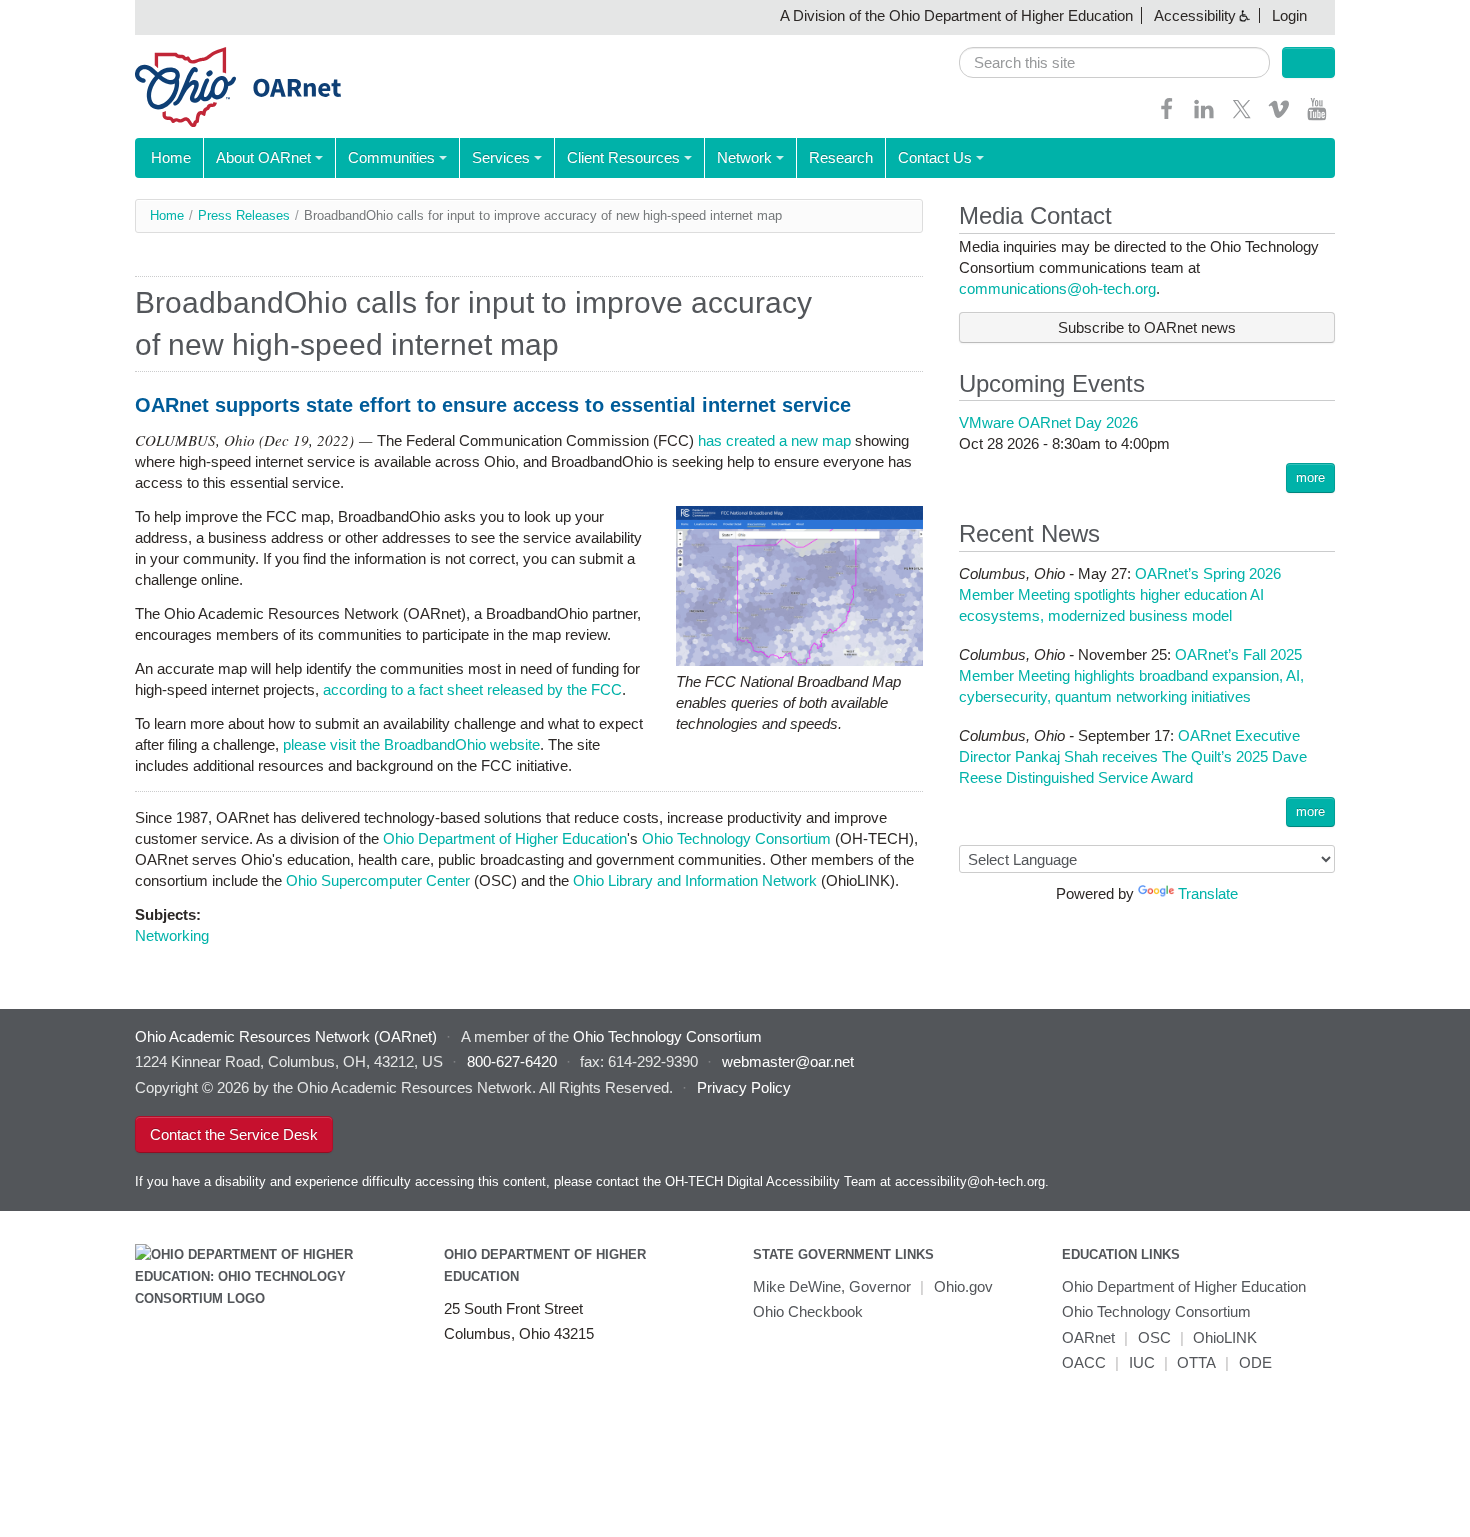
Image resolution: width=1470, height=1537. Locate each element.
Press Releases (244, 215)
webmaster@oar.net (788, 1061)
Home (171, 157)
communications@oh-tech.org (1057, 288)
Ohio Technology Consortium (1156, 1311)
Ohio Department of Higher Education (505, 838)
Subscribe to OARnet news (1147, 327)
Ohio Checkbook (808, 1311)
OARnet (1088, 1337)
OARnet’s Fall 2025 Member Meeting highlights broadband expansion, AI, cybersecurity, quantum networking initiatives (1131, 675)
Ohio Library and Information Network (695, 880)
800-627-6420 (512, 1061)
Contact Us (935, 157)
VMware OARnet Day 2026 (1048, 422)
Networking (172, 935)
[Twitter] (1242, 115)
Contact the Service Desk (234, 1134)
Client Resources (623, 157)
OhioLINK (1225, 1337)
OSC (1154, 1337)
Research (841, 157)
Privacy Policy (744, 1087)
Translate (1208, 893)
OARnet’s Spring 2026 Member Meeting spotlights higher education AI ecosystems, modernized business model (1120, 594)
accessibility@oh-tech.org (970, 1181)
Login (1289, 15)
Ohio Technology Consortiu (730, 838)
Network (744, 157)
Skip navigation (54, 15)
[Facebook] (1167, 115)
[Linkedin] (1204, 115)
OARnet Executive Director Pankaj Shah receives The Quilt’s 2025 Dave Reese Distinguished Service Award (1133, 756)
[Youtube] (1317, 115)
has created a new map (774, 440)
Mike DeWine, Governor (832, 1286)
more (1310, 477)
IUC (1142, 1362)
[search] (1114, 62)
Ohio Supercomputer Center (378, 880)
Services (501, 157)
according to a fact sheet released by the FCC (472, 689)
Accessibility (1195, 15)
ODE (1255, 1362)
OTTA (1196, 1362)
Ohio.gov (963, 1286)
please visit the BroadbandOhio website (411, 744)
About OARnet (263, 157)
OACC (1084, 1362)
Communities (391, 157)
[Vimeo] (1279, 115)
